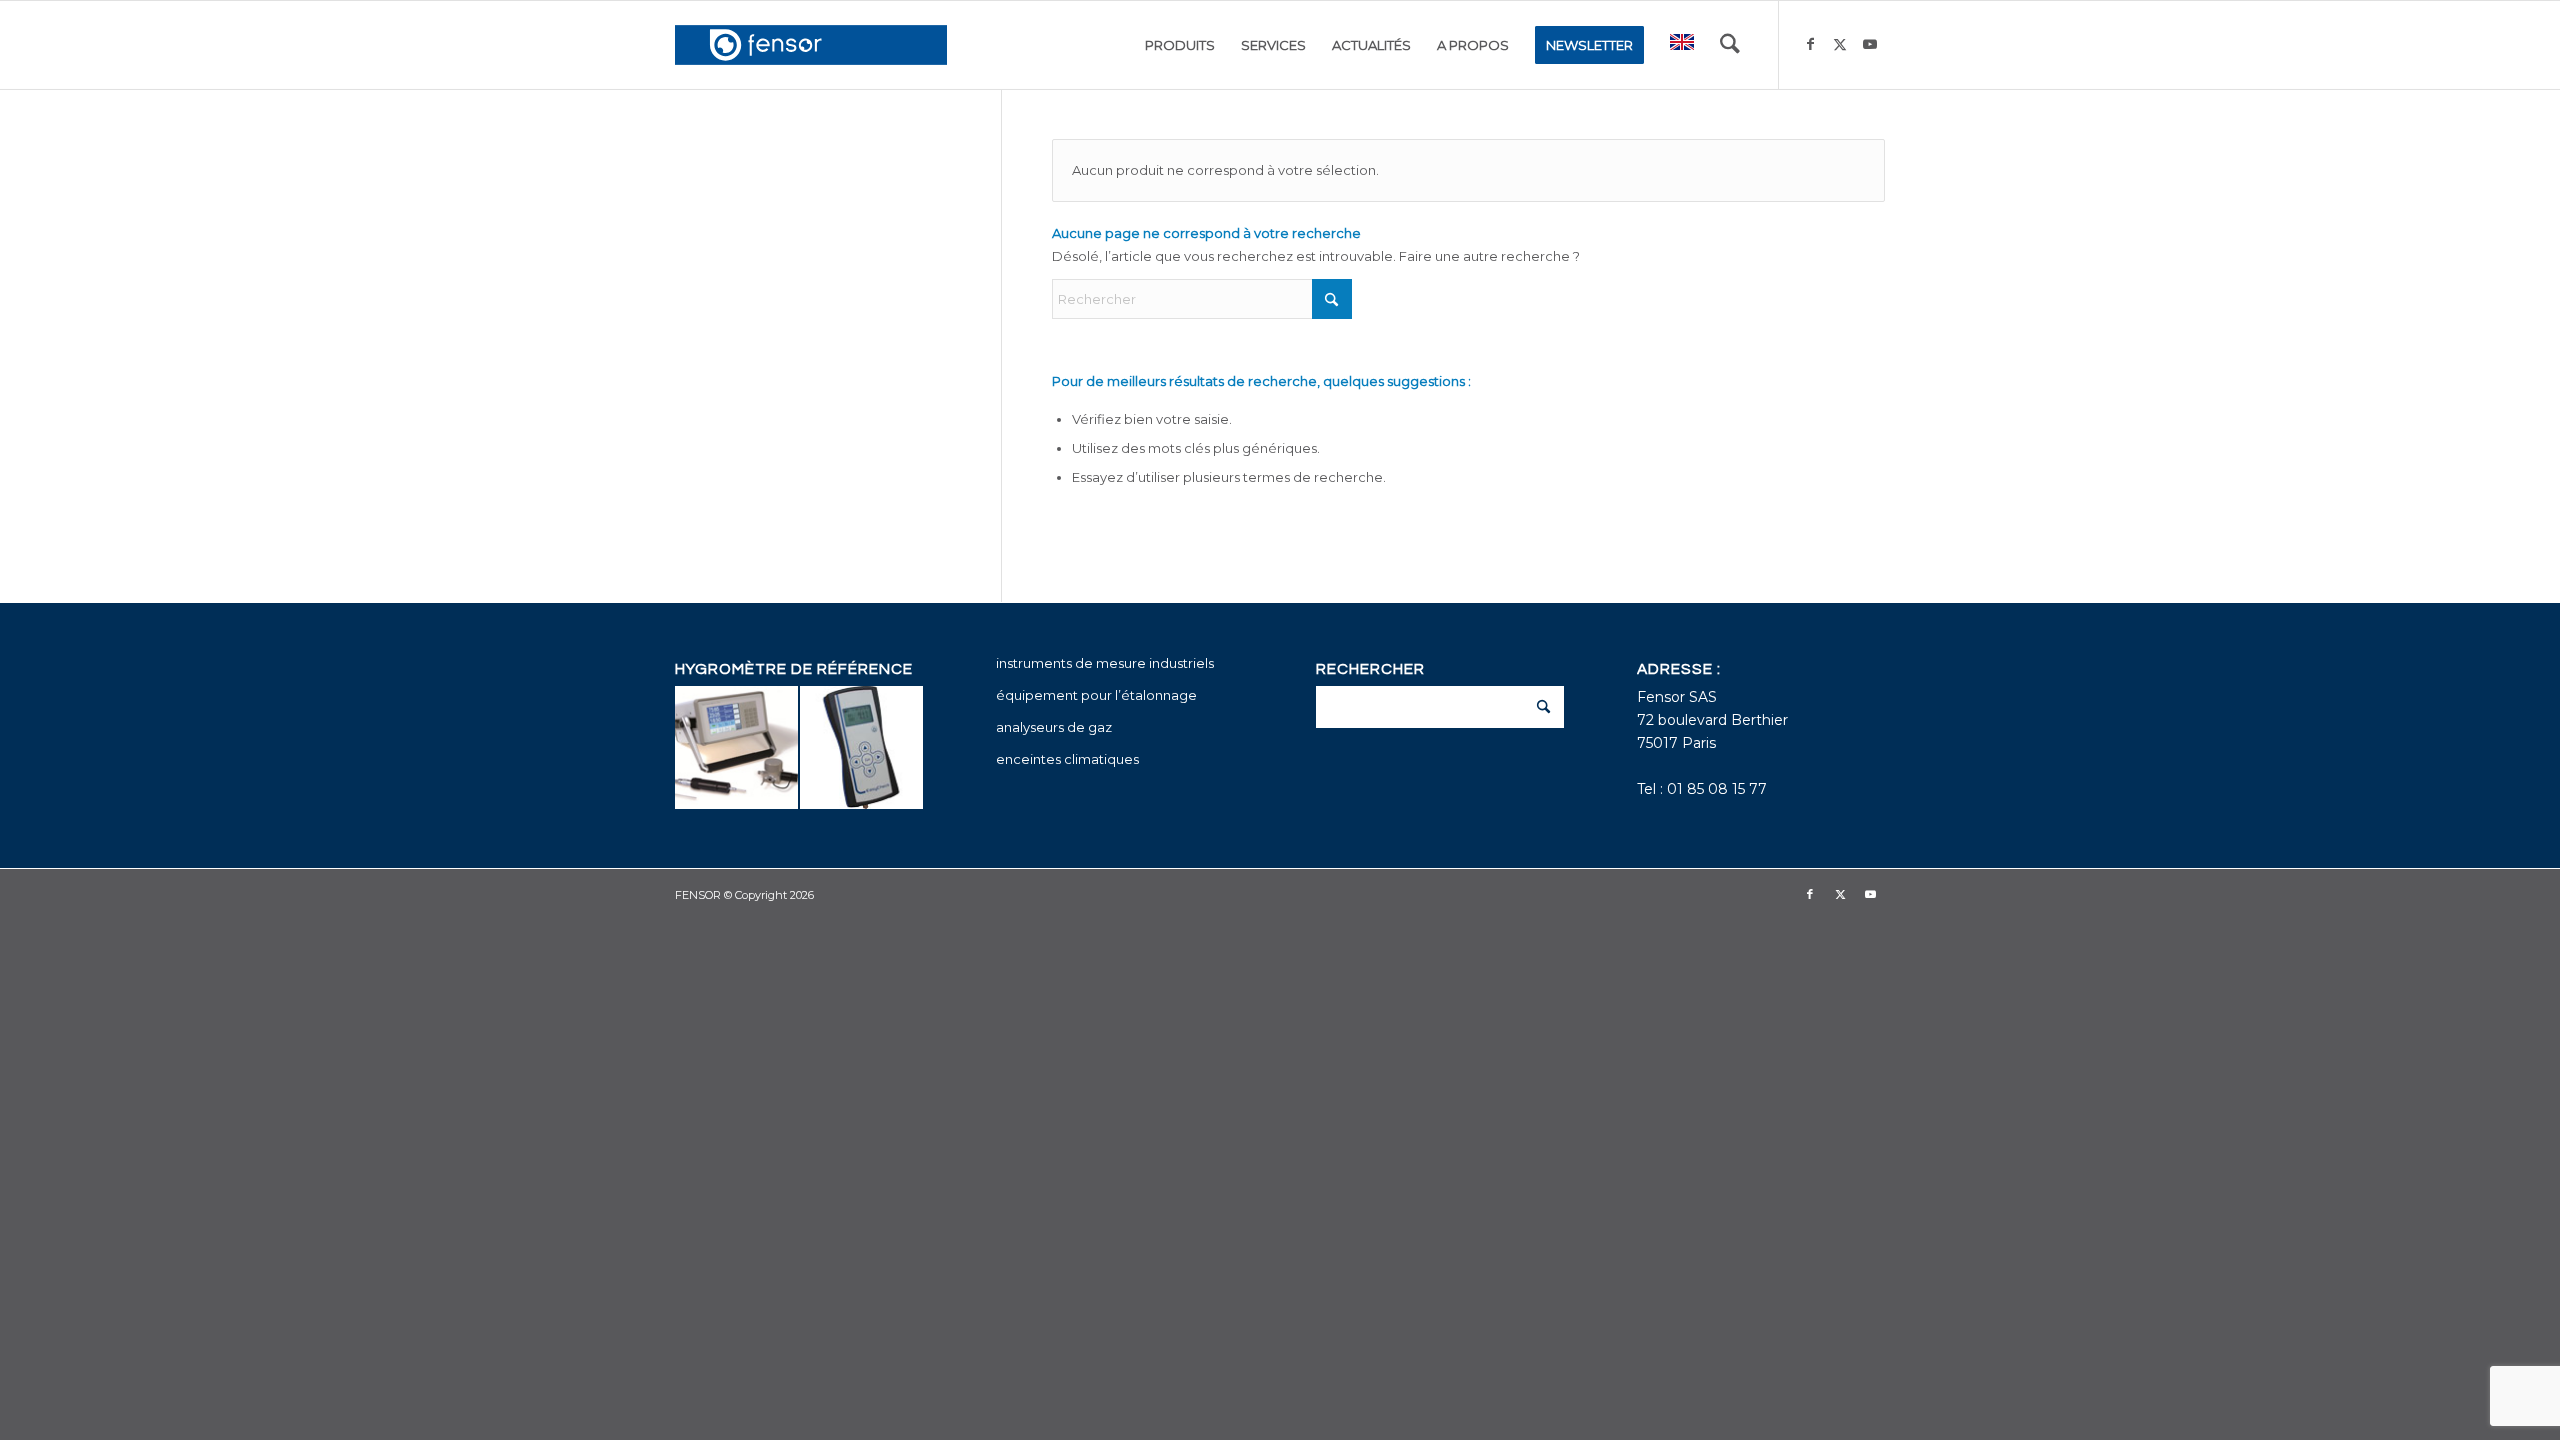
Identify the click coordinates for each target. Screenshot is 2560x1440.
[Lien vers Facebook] (1810, 44)
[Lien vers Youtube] (1870, 44)
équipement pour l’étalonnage (1096, 695)
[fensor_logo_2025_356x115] (811, 45)
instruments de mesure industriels (1105, 663)
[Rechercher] (1730, 45)
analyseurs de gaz (1054, 727)
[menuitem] (1180, 45)
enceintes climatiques (1067, 759)
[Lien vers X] (1840, 44)
